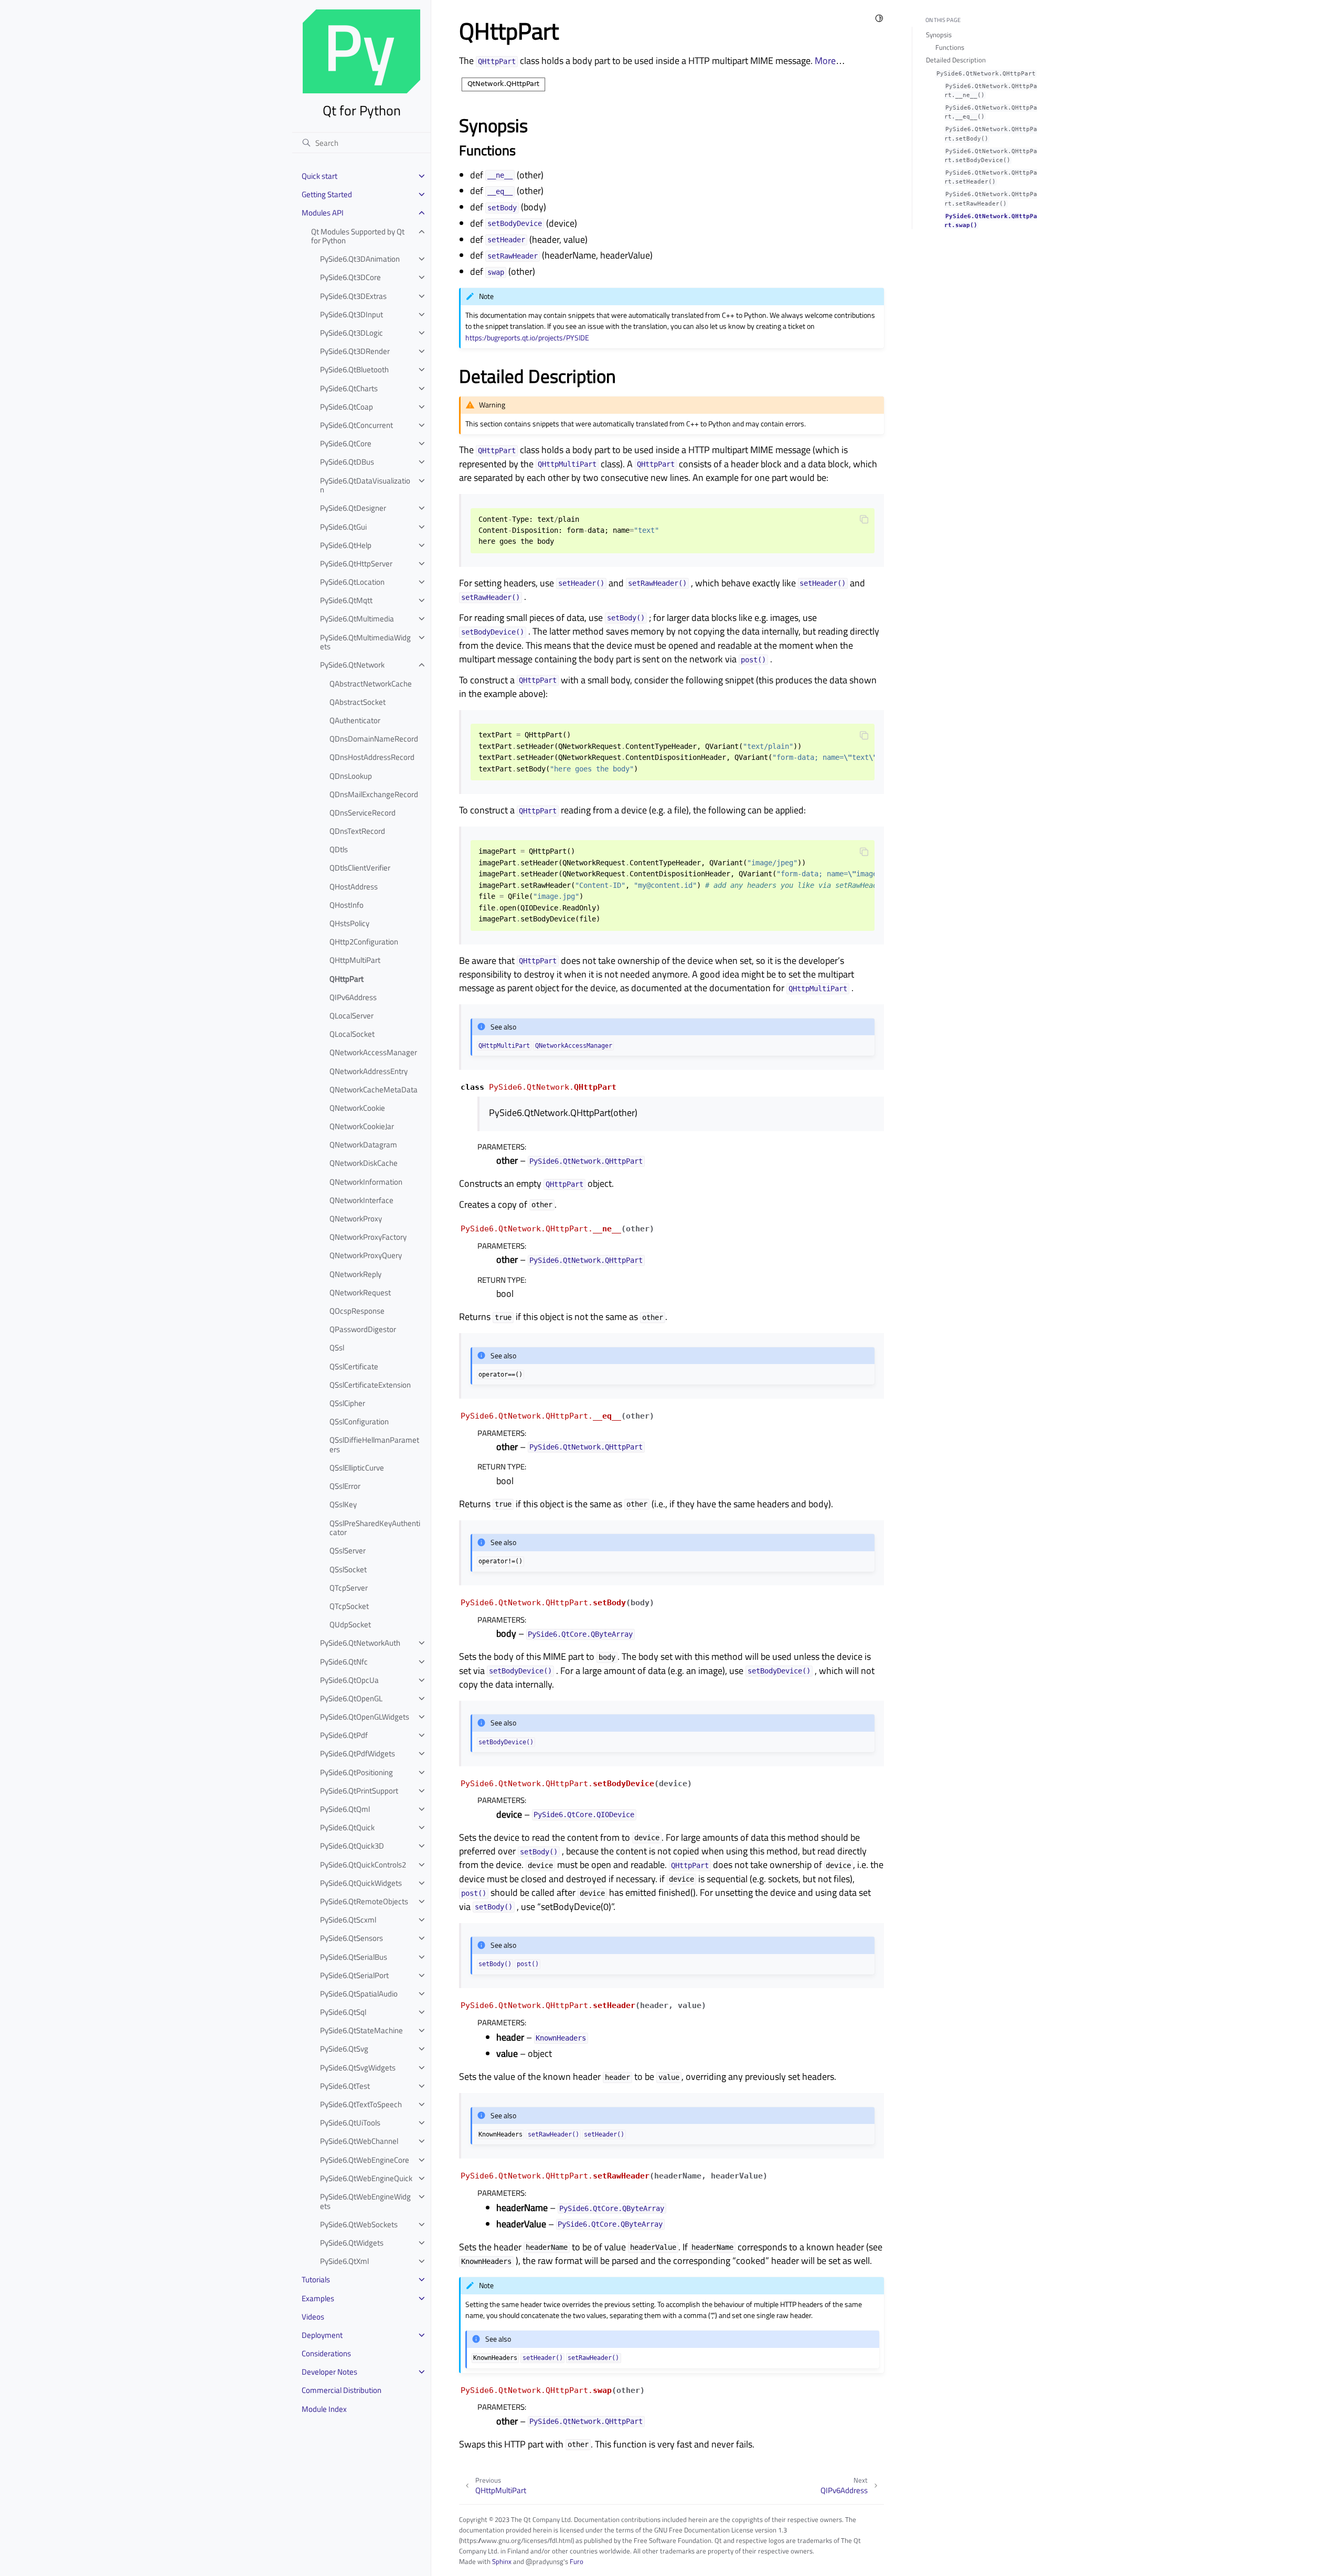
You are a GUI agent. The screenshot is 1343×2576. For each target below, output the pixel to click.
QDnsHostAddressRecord (372, 757)
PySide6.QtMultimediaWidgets (365, 642)
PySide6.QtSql (343, 2012)
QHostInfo (347, 905)
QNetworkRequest (360, 1292)
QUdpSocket (350, 1624)
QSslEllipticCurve (357, 1468)
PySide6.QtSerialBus (354, 1957)
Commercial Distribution (342, 2390)
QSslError (345, 1486)
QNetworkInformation (366, 1182)
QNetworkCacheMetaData (374, 1090)
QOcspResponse (357, 1311)
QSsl (337, 1348)
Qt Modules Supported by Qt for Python (358, 236)
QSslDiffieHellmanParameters (374, 1445)
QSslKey (343, 1504)
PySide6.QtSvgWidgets (358, 2068)
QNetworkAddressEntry (369, 1071)
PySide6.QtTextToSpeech (361, 2104)
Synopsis (939, 35)
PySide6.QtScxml (348, 1920)
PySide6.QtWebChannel (359, 2141)
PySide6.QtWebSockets (359, 2224)
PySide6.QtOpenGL (351, 1698)
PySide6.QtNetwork (352, 665)
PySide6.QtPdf (344, 1735)
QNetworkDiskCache (364, 1163)
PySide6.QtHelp (346, 545)
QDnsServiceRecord (363, 813)
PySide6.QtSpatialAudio (359, 1994)
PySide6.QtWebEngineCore (365, 2160)
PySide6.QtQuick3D (352, 1846)
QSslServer (348, 1550)
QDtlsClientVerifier (360, 868)
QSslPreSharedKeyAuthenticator (375, 1528)
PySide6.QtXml (344, 2261)
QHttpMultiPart (355, 960)
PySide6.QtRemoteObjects (364, 1901)
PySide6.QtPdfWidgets (358, 1753)
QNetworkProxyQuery (366, 1255)
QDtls (339, 849)
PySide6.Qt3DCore (350, 277)
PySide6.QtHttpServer (356, 563)
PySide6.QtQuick (347, 1827)
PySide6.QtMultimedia (357, 619)
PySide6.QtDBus (347, 462)
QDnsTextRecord (357, 831)
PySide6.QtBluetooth (354, 369)
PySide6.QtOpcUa (349, 1680)
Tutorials (316, 2279)
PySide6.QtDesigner (353, 508)
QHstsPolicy (349, 923)
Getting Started (327, 194)
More (825, 61)
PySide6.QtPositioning (356, 1772)
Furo (577, 2561)
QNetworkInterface (361, 1200)
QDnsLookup (351, 776)
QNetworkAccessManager (373, 1052)
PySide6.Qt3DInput (351, 314)
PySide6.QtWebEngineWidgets (365, 2201)
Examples (318, 2298)
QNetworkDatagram (363, 1145)
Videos (313, 2317)
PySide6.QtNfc (344, 1662)
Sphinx (502, 2561)
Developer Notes (329, 2372)
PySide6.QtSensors (351, 1938)
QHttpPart (347, 979)
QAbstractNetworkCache (371, 684)
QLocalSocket (352, 1034)
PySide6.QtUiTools (350, 2123)
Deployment (322, 2335)
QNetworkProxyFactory (368, 1237)
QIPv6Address (353, 997)
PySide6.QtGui (343, 527)
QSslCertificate (354, 1366)
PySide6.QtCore (346, 443)
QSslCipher (347, 1403)
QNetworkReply (355, 1274)
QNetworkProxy (356, 1219)
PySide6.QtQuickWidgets (361, 1883)
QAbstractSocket (358, 702)
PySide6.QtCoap (347, 407)
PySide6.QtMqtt (346, 600)
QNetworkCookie (357, 1108)
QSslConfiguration (359, 1421)
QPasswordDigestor (363, 1329)
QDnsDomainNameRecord (374, 739)
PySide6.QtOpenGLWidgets (365, 1717)
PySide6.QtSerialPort (354, 1975)
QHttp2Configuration (364, 942)
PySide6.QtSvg (344, 2049)
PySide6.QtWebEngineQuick (366, 2178)
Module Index (324, 2409)
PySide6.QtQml (345, 1809)
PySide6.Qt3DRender (355, 351)
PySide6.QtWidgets (352, 2243)
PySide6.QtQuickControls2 (363, 1865)
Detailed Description (956, 60)
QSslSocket (348, 1569)
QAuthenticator (355, 720)
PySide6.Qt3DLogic (351, 333)
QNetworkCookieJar (362, 1126)
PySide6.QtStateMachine (361, 2030)
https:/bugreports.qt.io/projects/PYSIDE (527, 338)
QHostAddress (354, 887)
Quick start (319, 176)
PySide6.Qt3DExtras (353, 296)
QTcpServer (349, 1588)
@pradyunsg (545, 2561)
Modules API (323, 213)
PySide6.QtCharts (349, 388)
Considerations (326, 2353)
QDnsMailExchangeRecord (374, 794)
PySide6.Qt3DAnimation (360, 259)
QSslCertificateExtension (370, 1385)
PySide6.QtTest (345, 2086)
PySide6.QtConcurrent (356, 425)
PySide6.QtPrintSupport (359, 1791)
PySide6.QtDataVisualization (365, 485)
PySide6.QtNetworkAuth (360, 1643)
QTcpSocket (349, 1606)
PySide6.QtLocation (352, 582)
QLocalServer (351, 1016)
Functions (950, 47)
